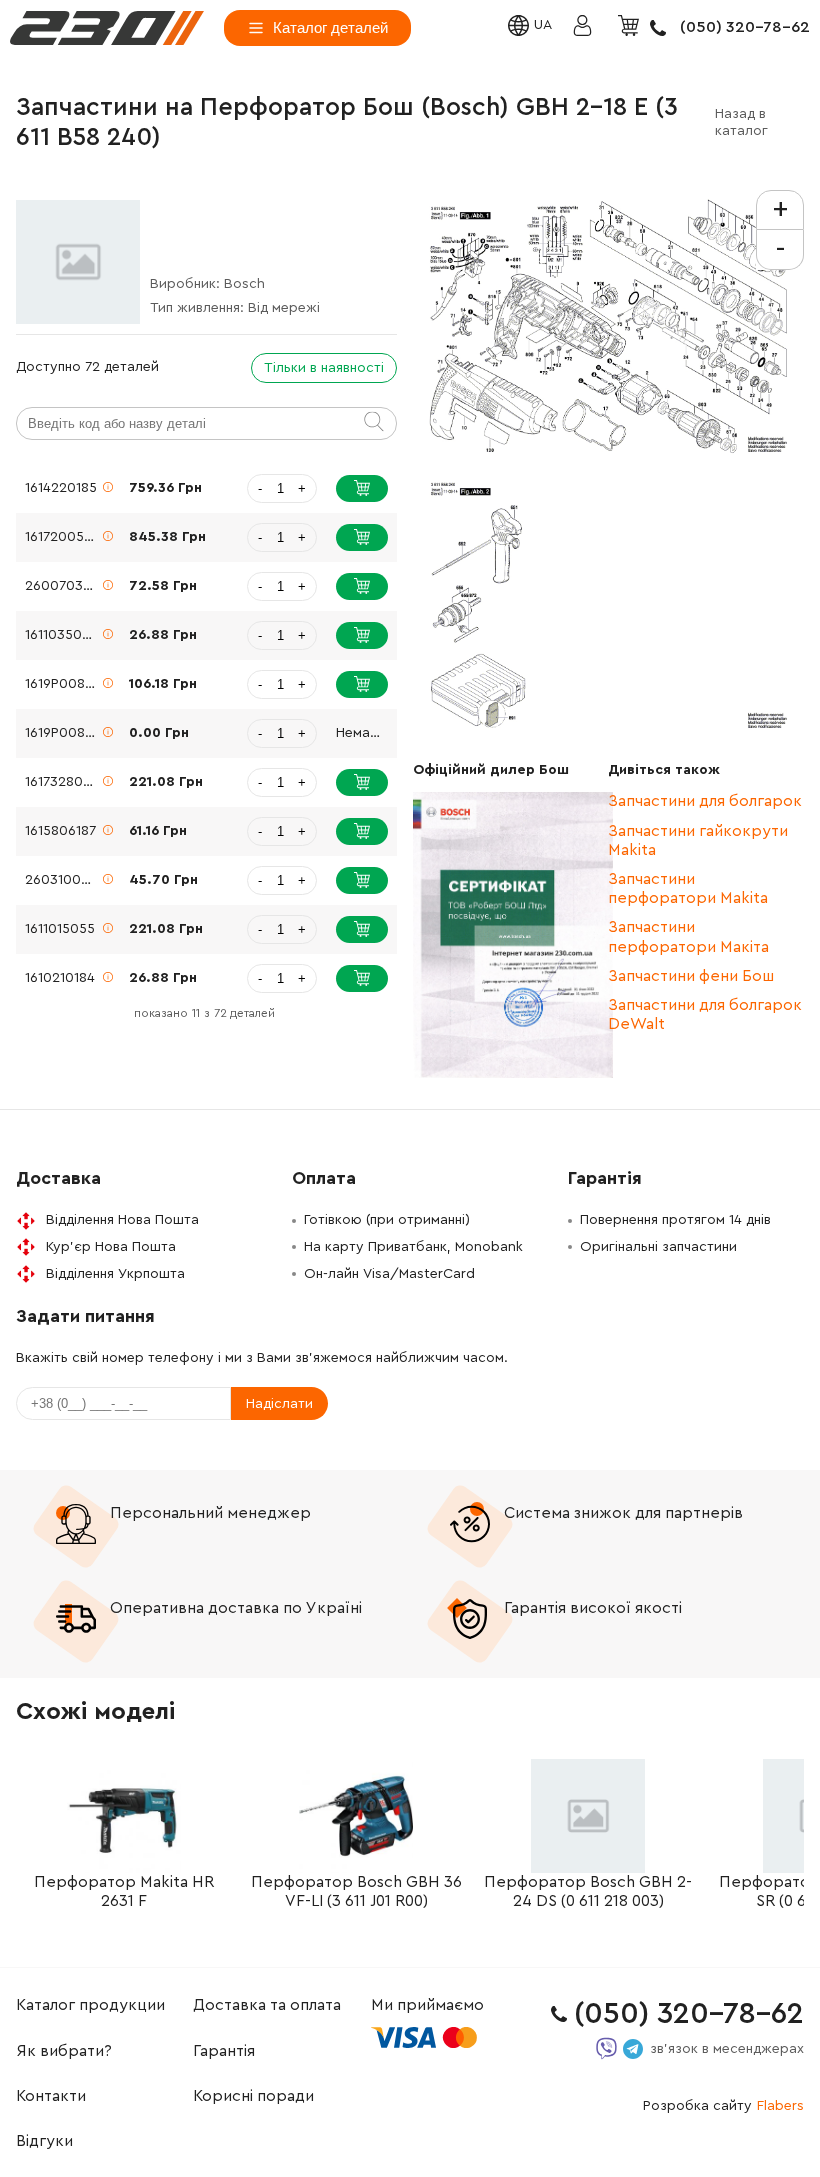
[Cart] (631, 27)
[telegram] (633, 2049)
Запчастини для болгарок (705, 801)
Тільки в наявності (324, 368)
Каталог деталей (330, 27)
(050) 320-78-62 (745, 27)
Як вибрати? (64, 2051)
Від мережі (284, 308)
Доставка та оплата (267, 2005)
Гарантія (224, 2051)
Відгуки (44, 2141)
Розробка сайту (723, 2106)
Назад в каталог (741, 122)
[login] (107, 28)
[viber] (606, 2048)
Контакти (51, 2096)
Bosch (244, 284)
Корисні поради (253, 2096)
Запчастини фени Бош (691, 976)
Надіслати (279, 1404)
